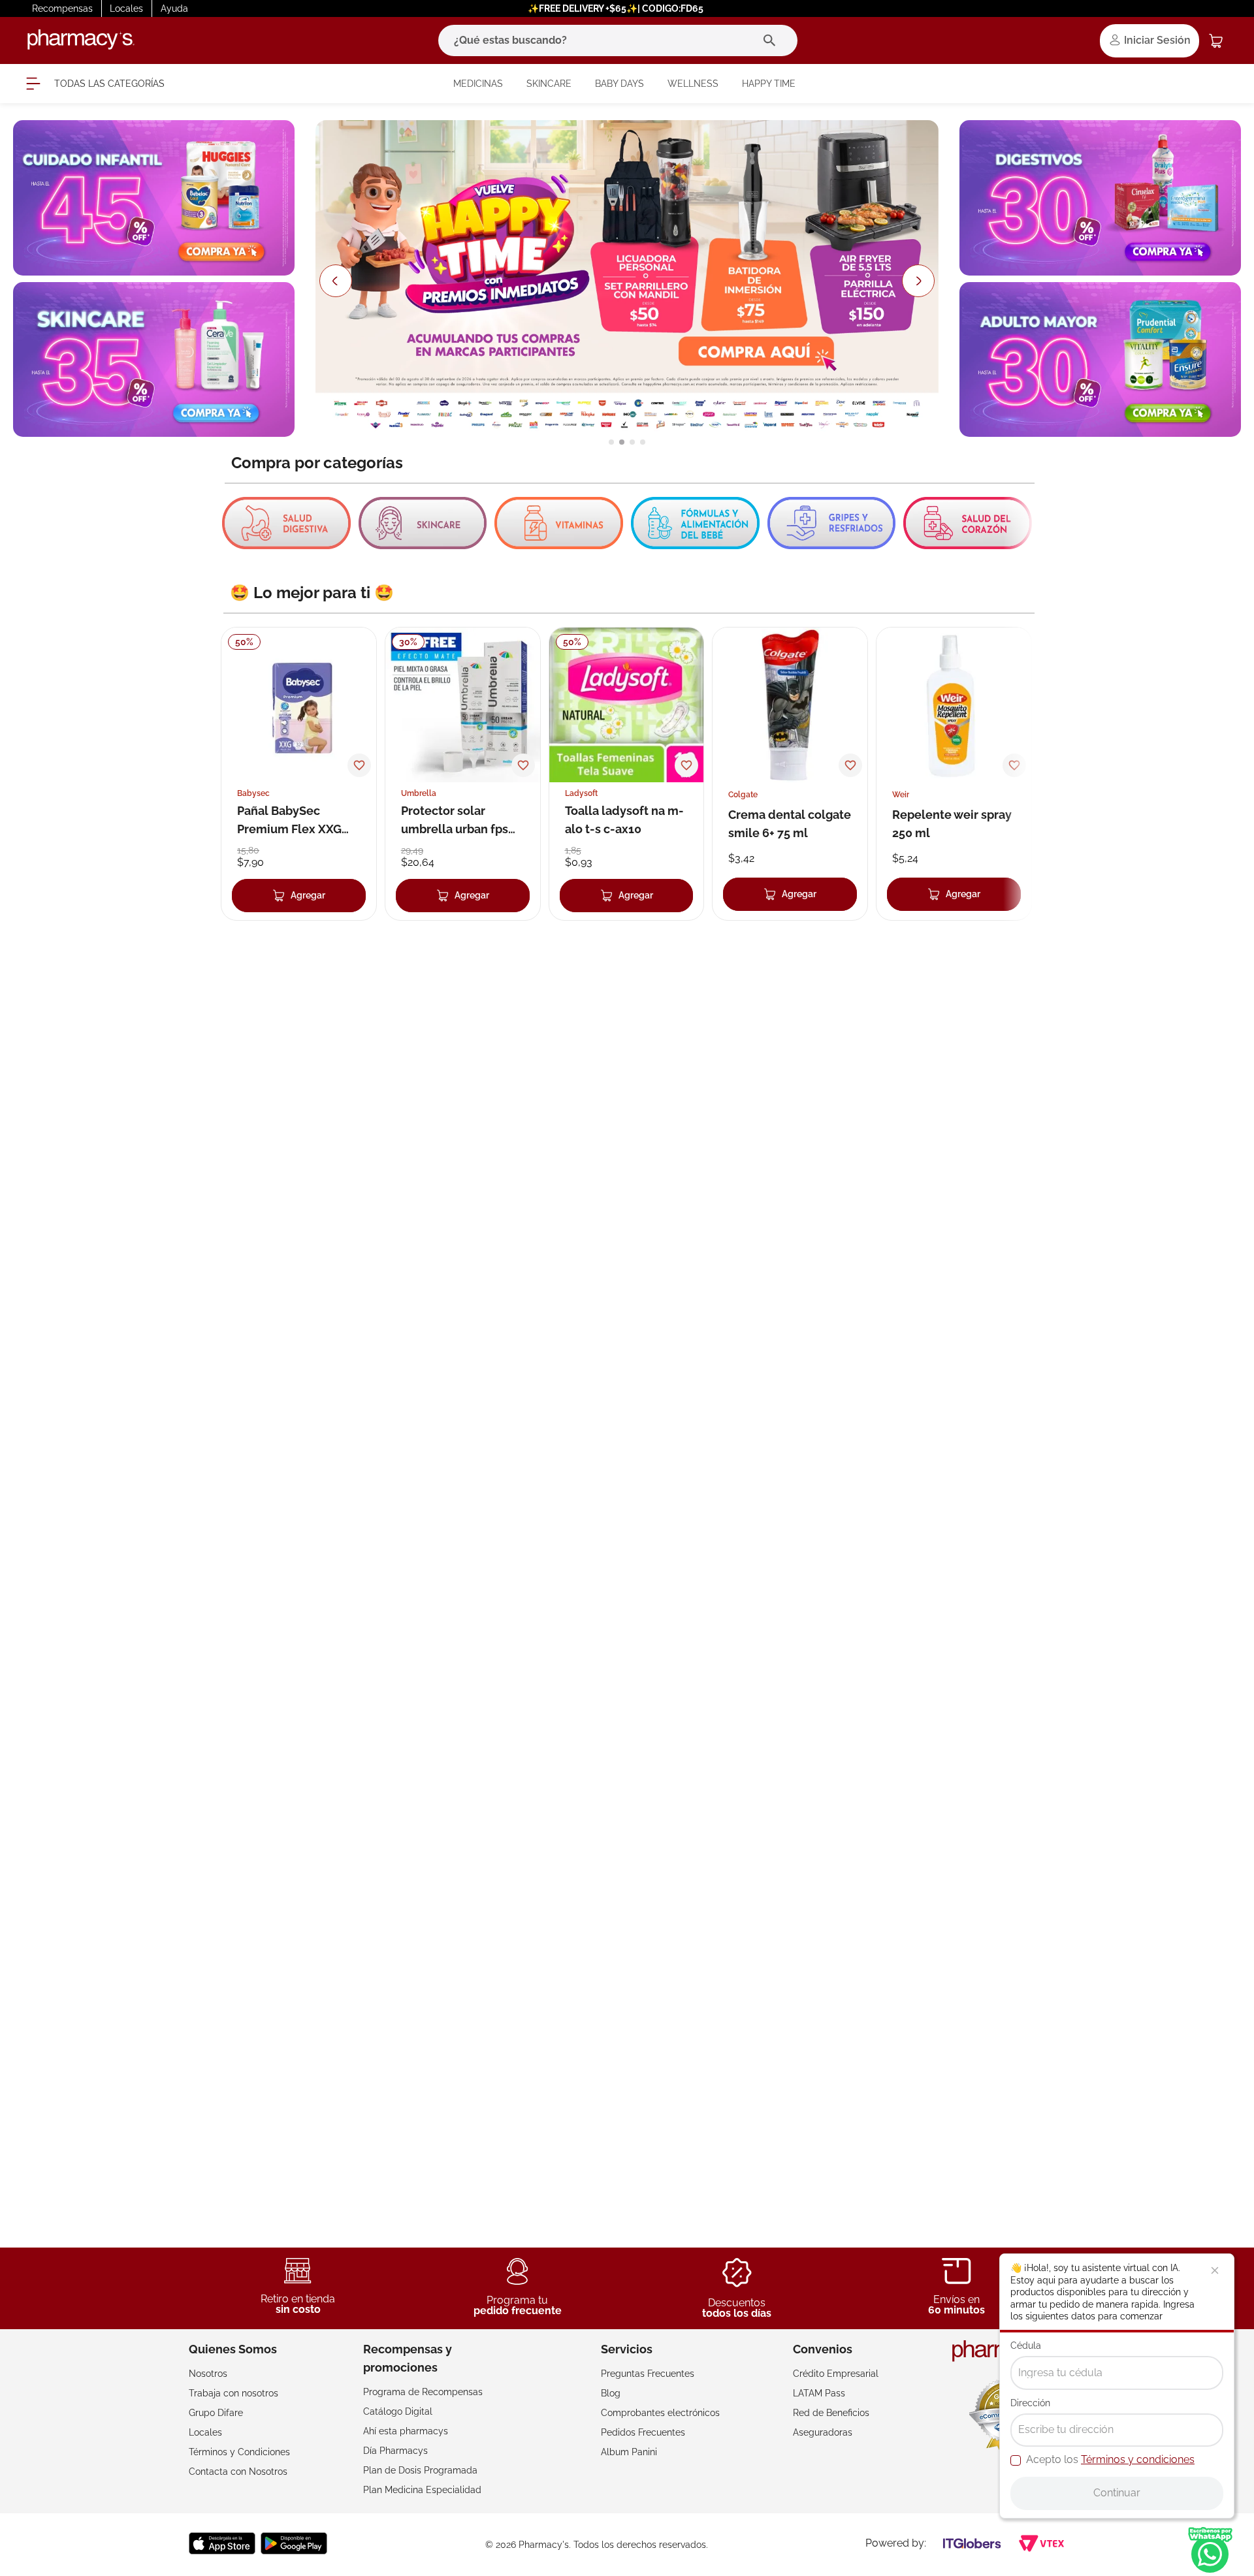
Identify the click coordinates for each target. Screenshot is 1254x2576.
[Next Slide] (919, 281)
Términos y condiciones (1138, 2459)
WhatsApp (1210, 2550)
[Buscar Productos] (772, 40)
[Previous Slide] (335, 281)
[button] (611, 442)
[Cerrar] (1215, 2270)
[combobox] (618, 40)
